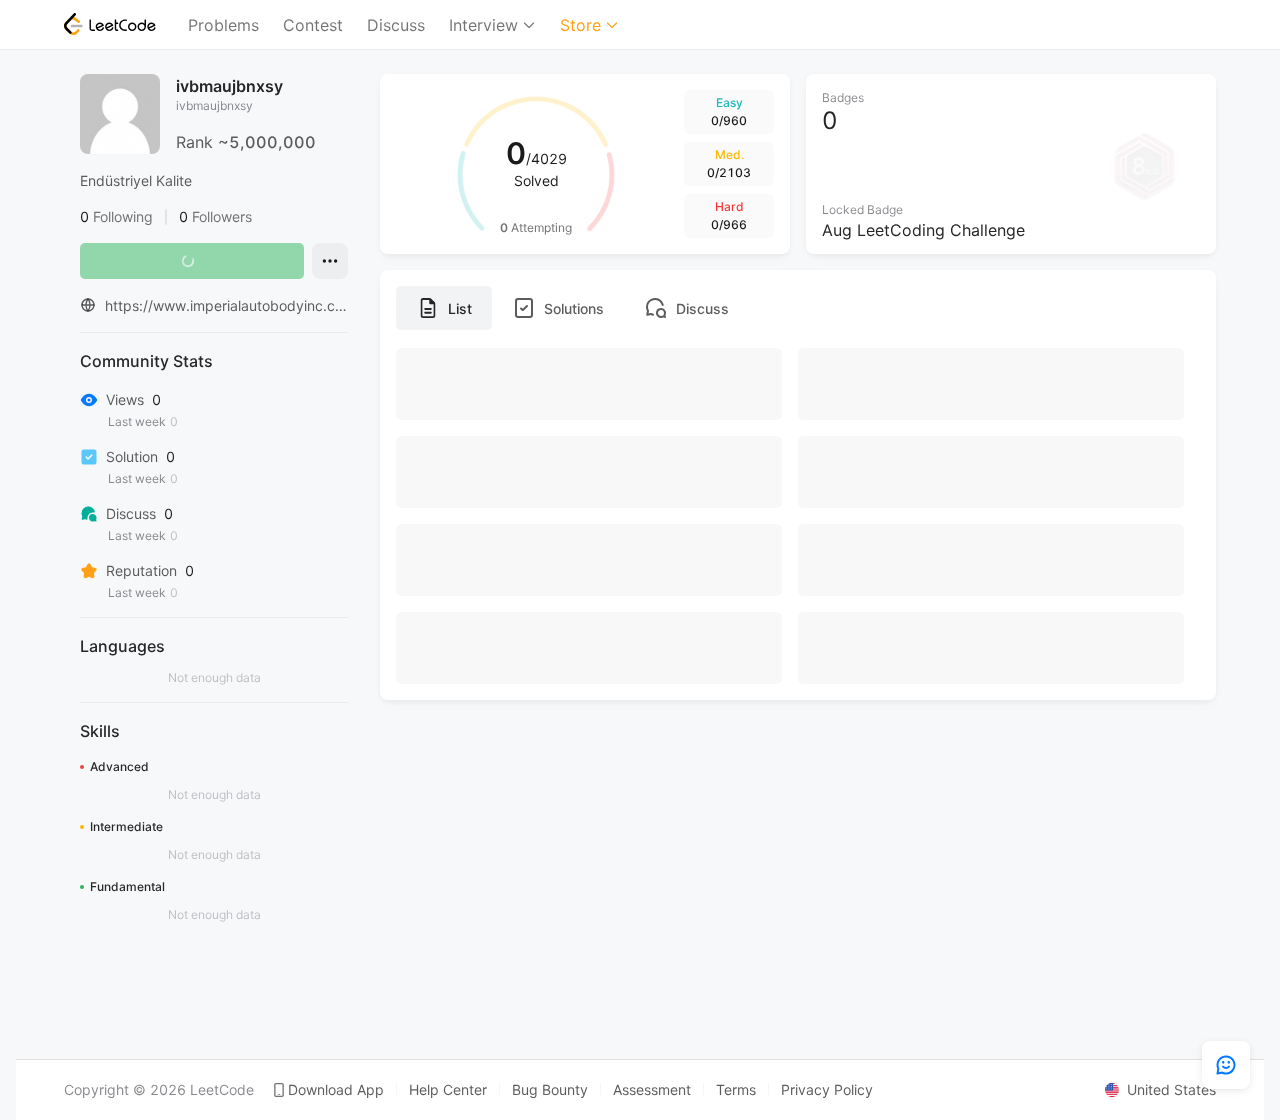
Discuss (396, 25)
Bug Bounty (550, 1090)
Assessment (652, 1090)
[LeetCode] (110, 24)
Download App (336, 1090)
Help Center (448, 1090)
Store (580, 25)
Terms (736, 1090)
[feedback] (1226, 1065)
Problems (223, 25)
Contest (313, 25)
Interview (483, 25)
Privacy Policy (827, 1090)
